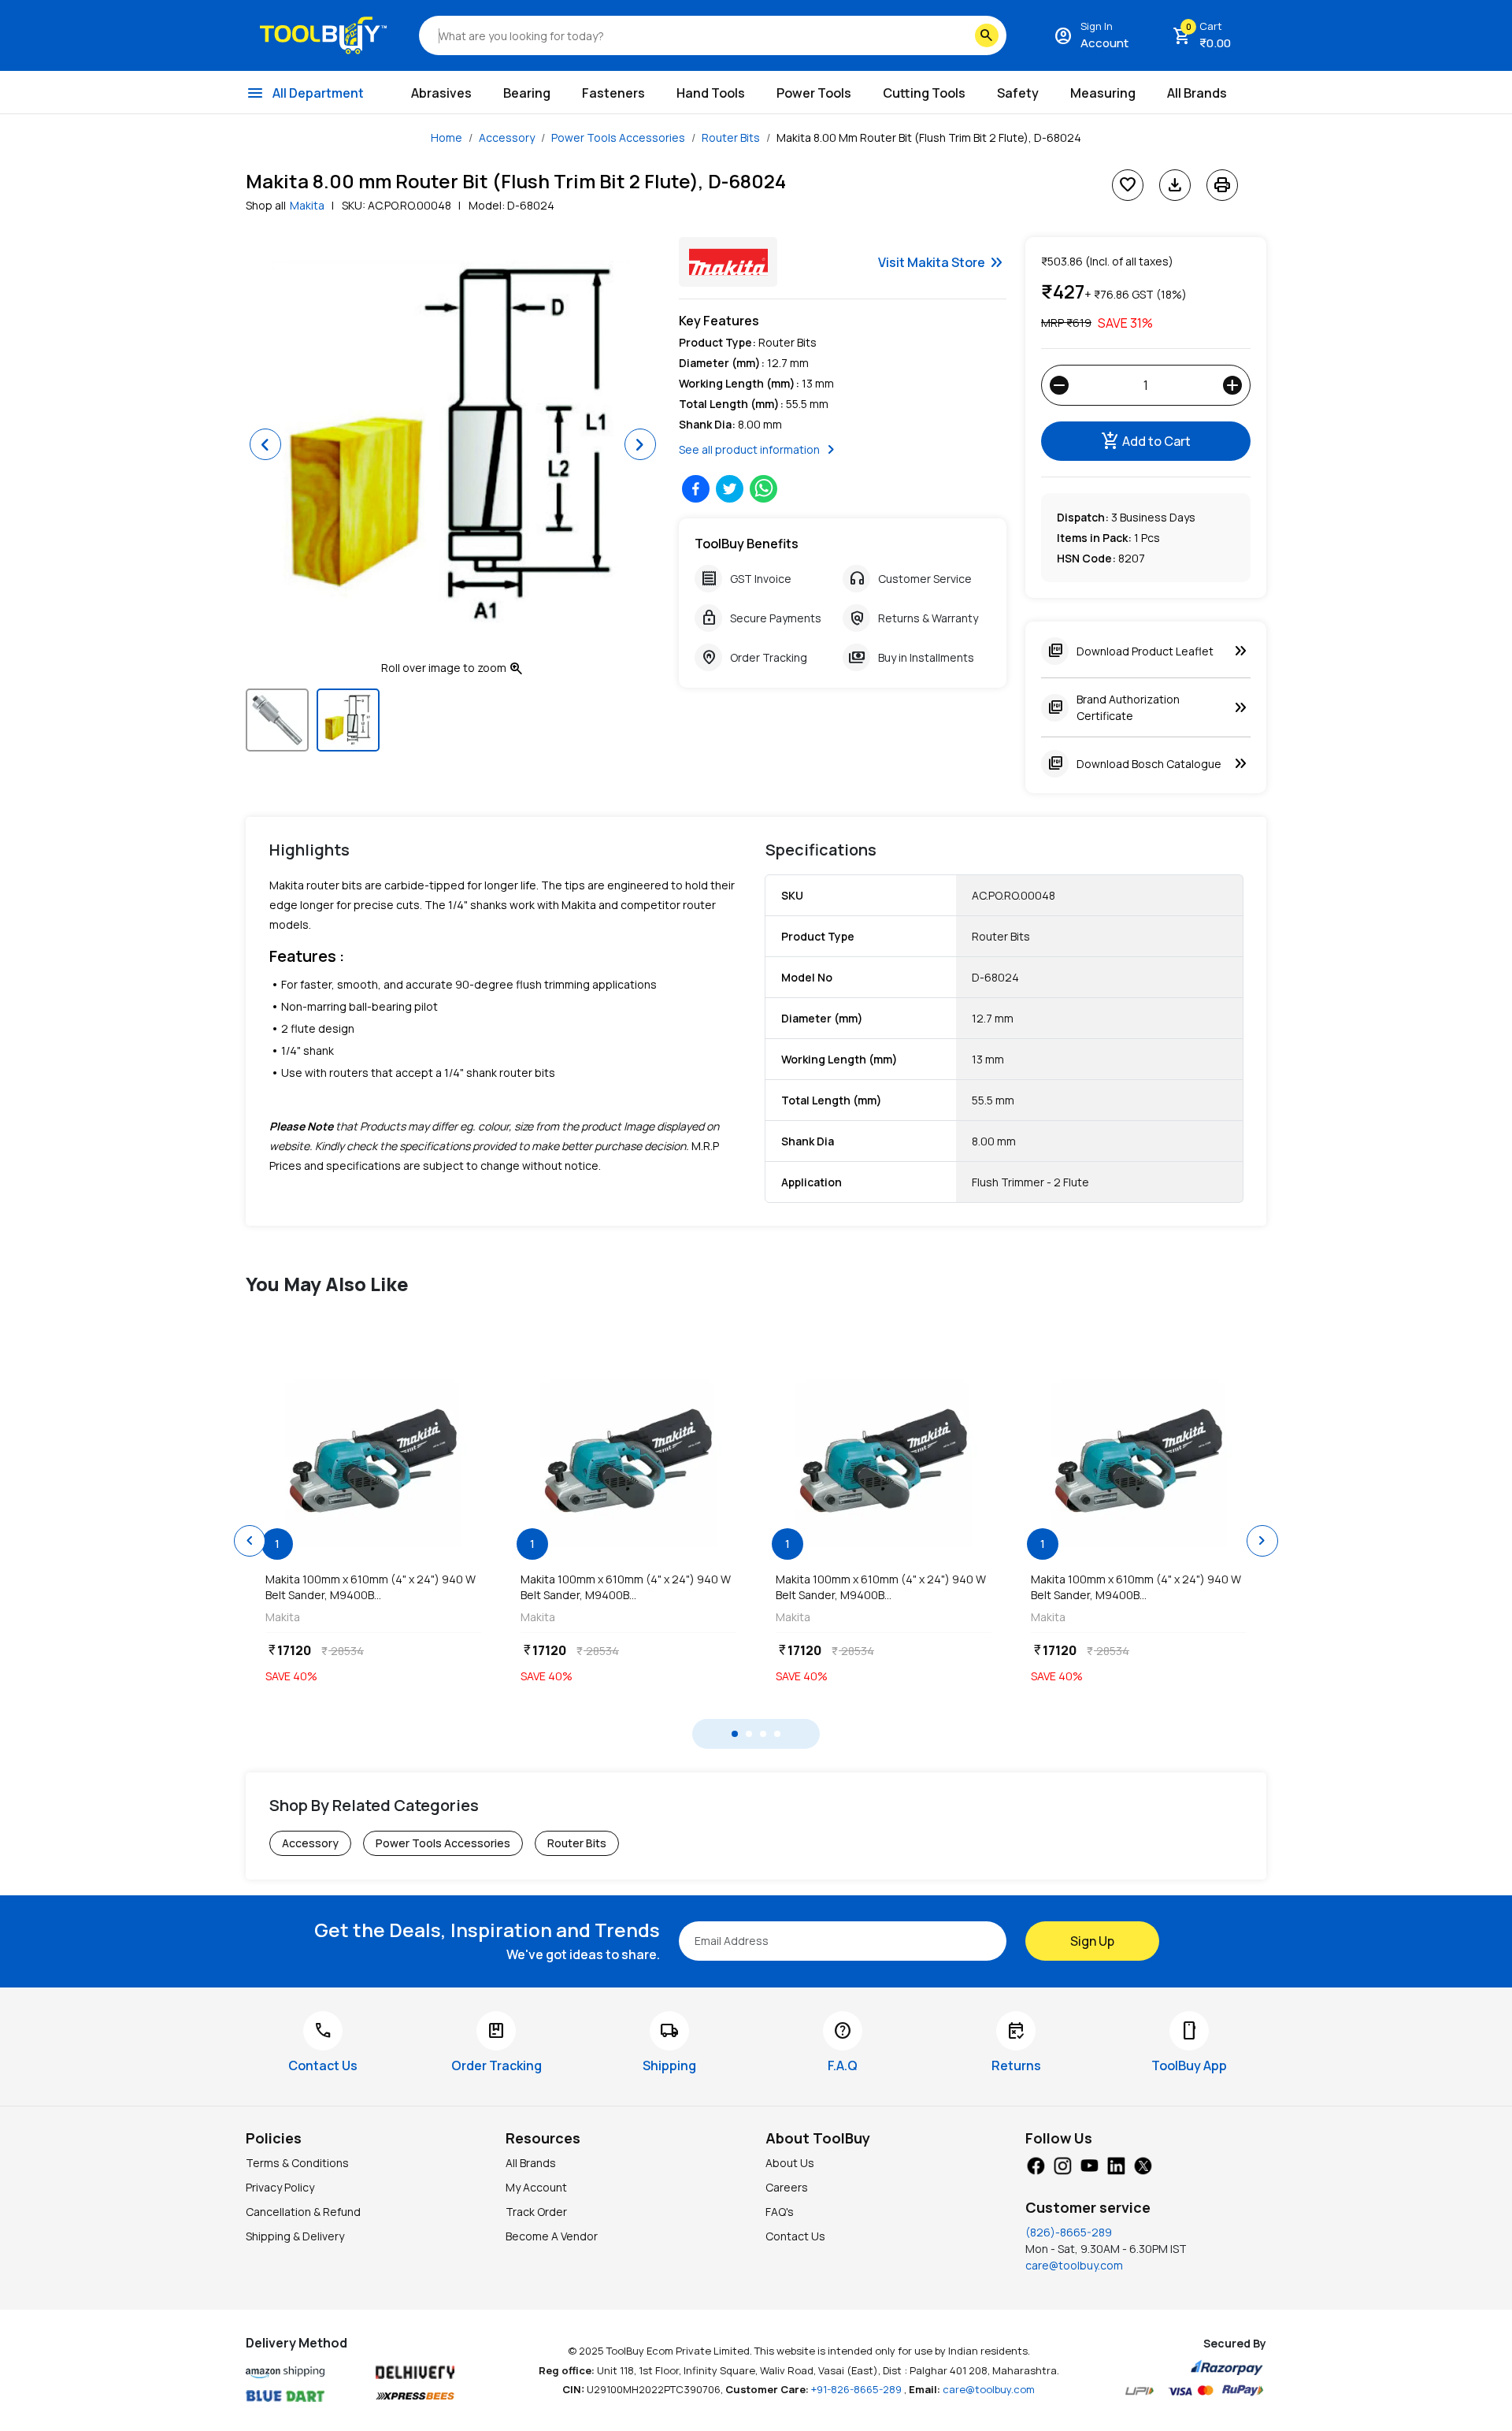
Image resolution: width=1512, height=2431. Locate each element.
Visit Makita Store (942, 262)
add (1232, 385)
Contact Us (795, 2236)
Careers (787, 2187)
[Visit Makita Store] (728, 262)
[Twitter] (1143, 2164)
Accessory (507, 137)
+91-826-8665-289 (858, 2389)
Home (447, 137)
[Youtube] (1089, 2164)
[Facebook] (1036, 2164)
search (987, 35)
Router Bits (731, 137)
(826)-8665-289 (1069, 2232)
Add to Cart (1146, 441)
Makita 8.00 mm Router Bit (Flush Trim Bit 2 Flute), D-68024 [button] (929, 137)
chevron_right (1262, 1541)
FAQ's (780, 2212)
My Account (536, 2187)
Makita (307, 205)
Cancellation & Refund (303, 2212)
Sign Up (1092, 1941)
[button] (265, 444)
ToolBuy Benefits (747, 544)
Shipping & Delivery (295, 2236)
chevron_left (250, 1541)
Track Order (536, 2212)
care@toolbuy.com (1074, 2265)
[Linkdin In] (1116, 2164)
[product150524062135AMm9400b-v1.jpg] (373, 1461)
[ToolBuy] (323, 35)
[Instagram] (1062, 2164)
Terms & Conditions (297, 2163)
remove (1059, 385)
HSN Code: (1086, 558)
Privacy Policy (280, 2187)
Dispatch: (1083, 517)
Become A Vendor (552, 2236)
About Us (790, 2163)
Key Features (719, 321)
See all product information (760, 450)
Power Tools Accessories (618, 137)
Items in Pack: (1094, 538)
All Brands (531, 2163)
